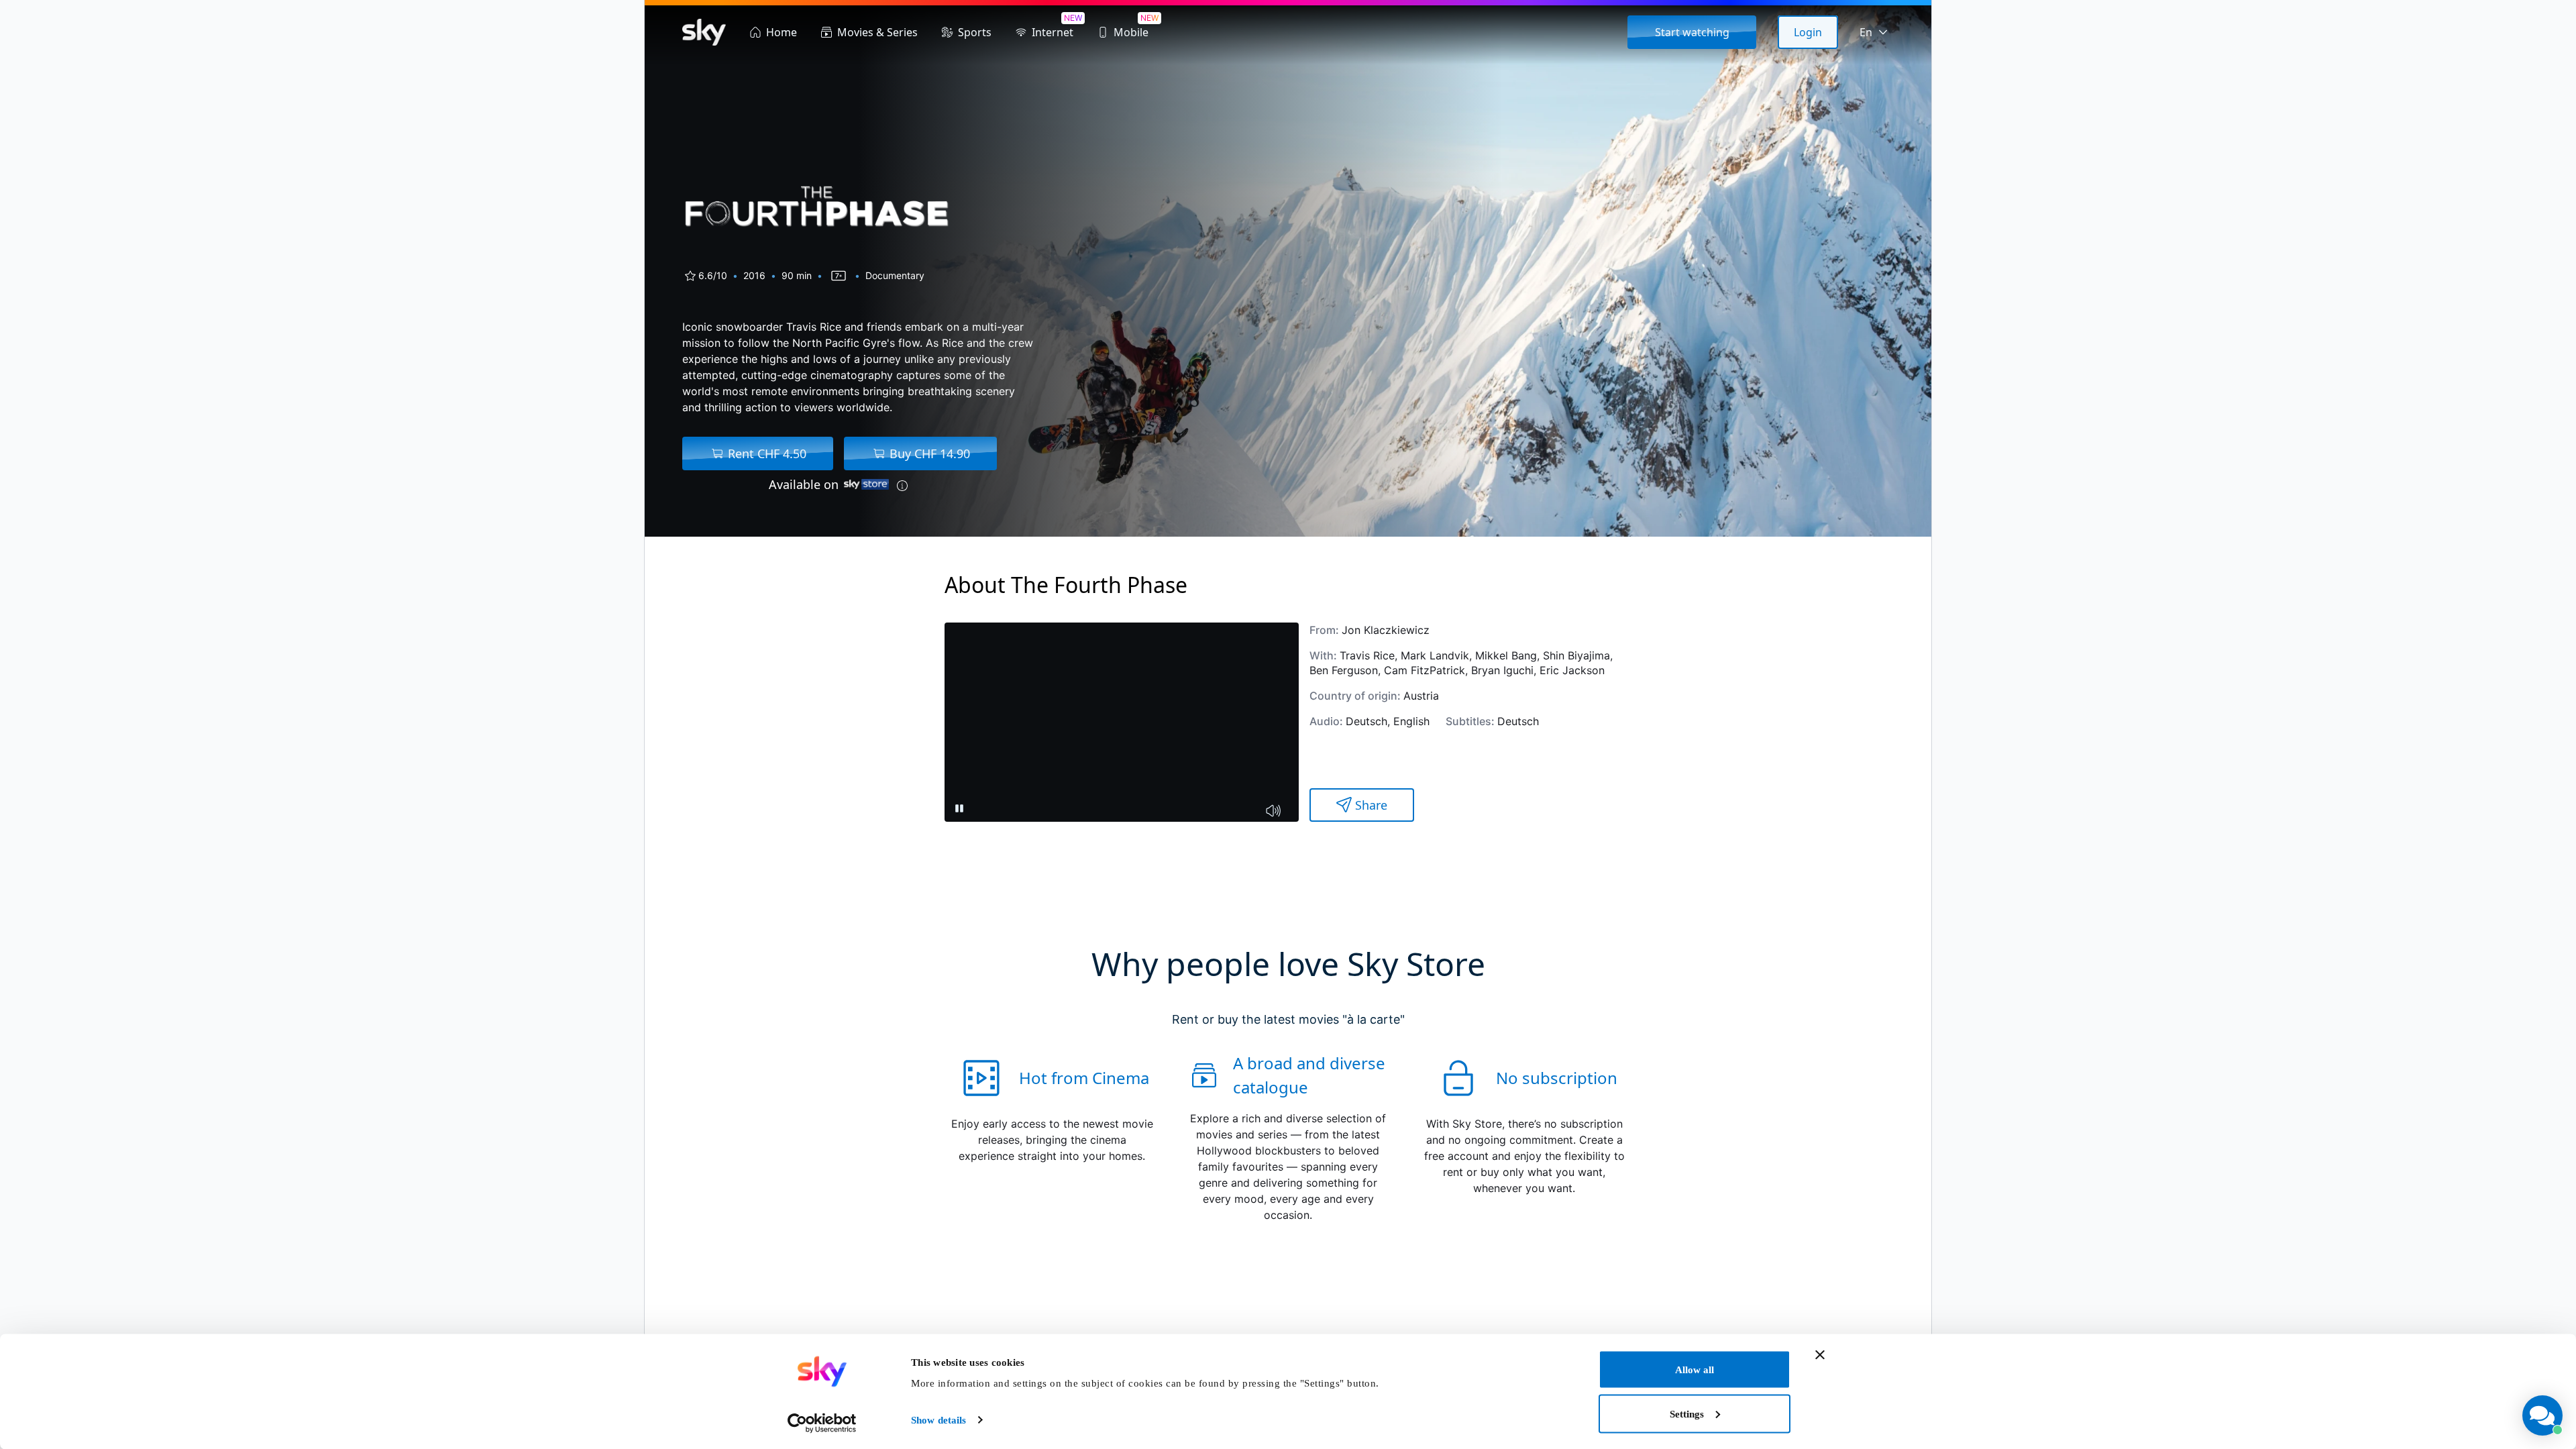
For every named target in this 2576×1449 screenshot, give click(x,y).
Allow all (1695, 1370)
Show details (938, 1420)
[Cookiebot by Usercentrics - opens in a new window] (822, 1423)
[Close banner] (1820, 1355)
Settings (1687, 1413)
